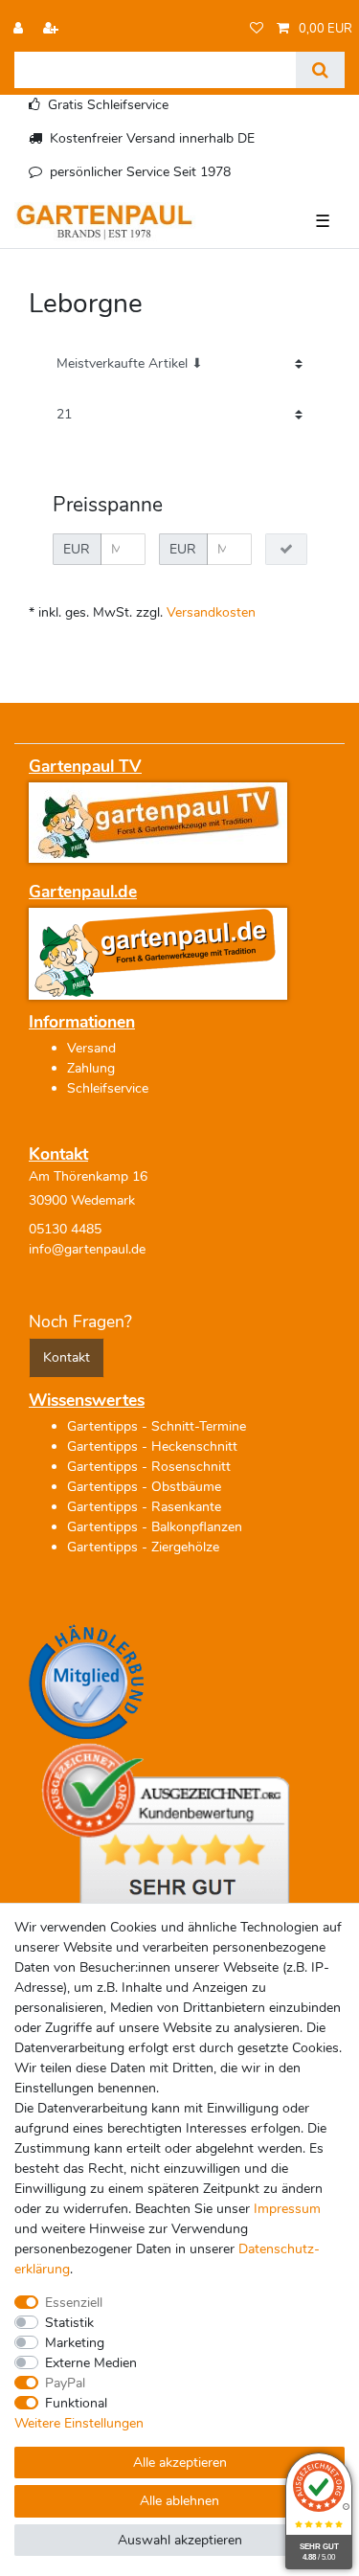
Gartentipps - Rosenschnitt (149, 1467)
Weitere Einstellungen (79, 2423)
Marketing (75, 2343)
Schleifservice (108, 1088)
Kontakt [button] (67, 1357)
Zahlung (91, 1068)
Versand (91, 1048)
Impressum (287, 2209)
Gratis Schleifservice (108, 105)
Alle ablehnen (179, 2501)
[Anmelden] (20, 29)
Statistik (69, 2323)
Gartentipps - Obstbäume (144, 1487)
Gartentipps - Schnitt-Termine (157, 1426)
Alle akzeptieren (180, 2463)
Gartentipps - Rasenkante (144, 1507)
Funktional (76, 2403)
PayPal (65, 2383)
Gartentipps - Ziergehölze (143, 1547)
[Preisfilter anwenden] (286, 550)
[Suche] (320, 70)
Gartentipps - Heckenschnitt (152, 1446)
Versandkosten (211, 612)
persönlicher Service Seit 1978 (140, 172)
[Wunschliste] (257, 29)
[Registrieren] (53, 29)
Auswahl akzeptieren (180, 2540)
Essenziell (74, 2303)
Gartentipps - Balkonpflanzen (155, 1527)
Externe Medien (91, 2363)
